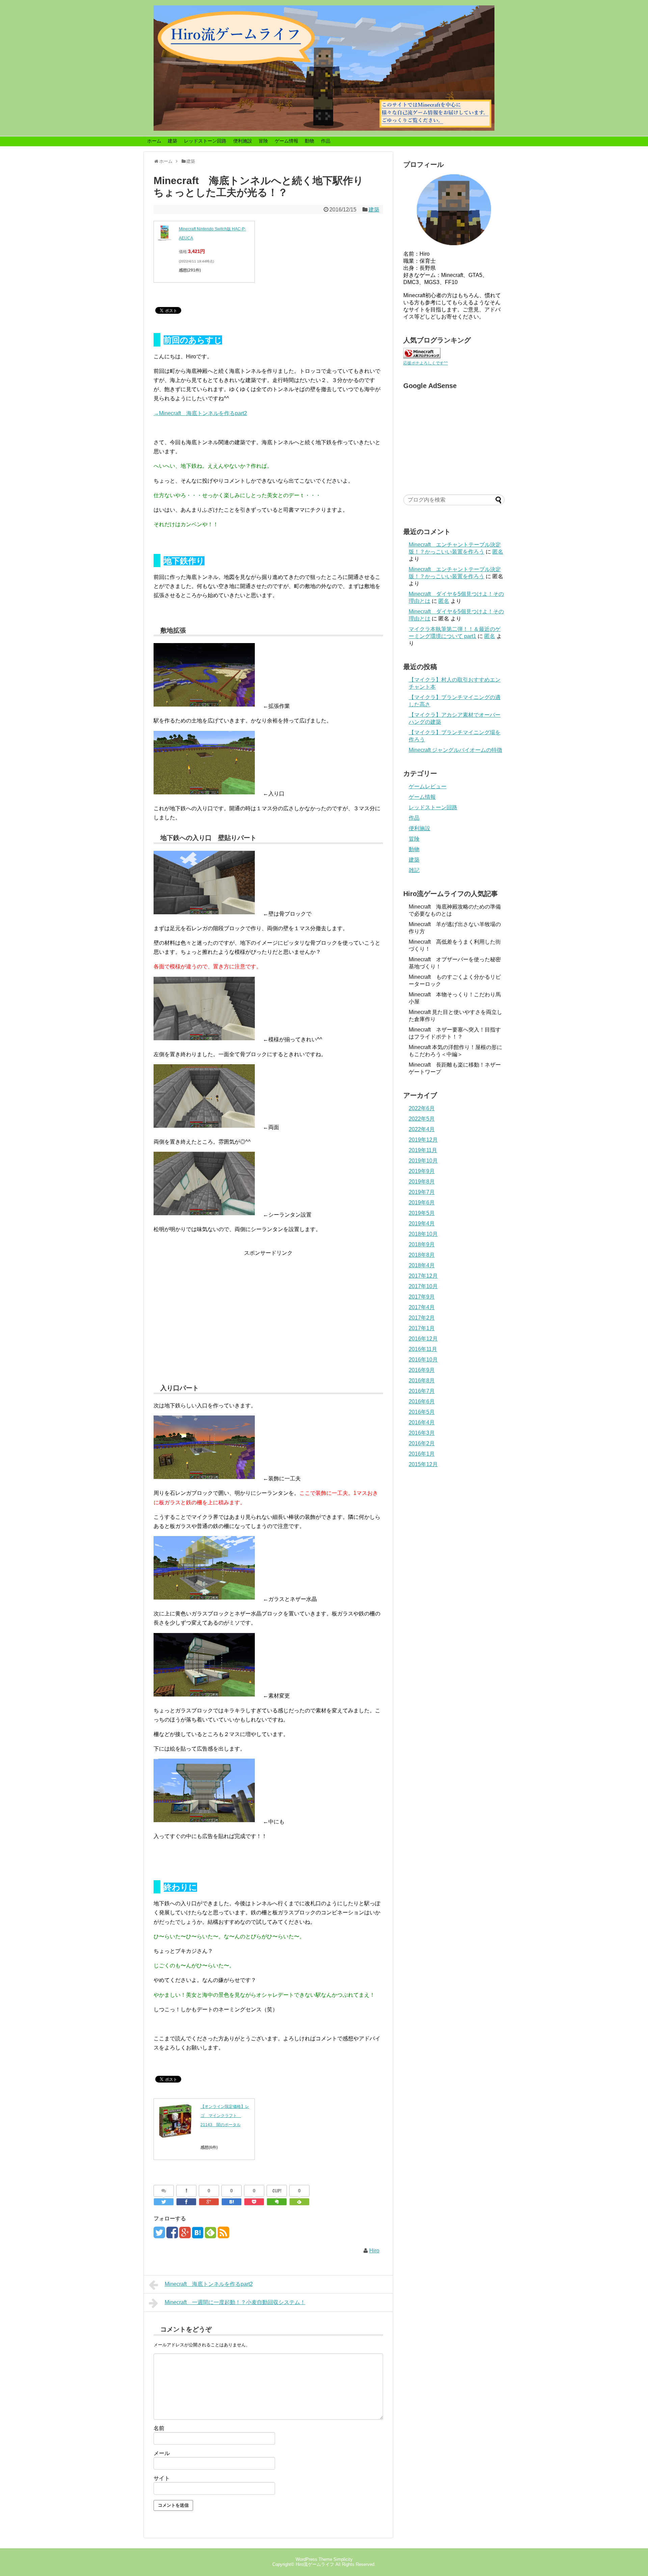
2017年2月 (422, 1318)
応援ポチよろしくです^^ (426, 363)
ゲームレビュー (428, 786)
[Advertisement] (268, 1318)
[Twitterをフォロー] (159, 2235)
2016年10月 (423, 1360)
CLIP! (277, 2191)
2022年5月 (422, 1119)
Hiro (374, 2251)
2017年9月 (422, 1297)
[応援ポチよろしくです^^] (422, 356)
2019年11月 (423, 1150)
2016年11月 (423, 1349)
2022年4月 (422, 1129)
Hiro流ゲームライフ (315, 2564)
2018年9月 (422, 1244)
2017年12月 (423, 1276)
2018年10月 (423, 1234)
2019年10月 (423, 1161)
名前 (159, 2428)
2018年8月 (422, 1255)
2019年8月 (422, 1182)
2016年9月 (422, 1370)
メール (162, 2453)
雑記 (414, 870)
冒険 (263, 141)
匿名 (498, 552)
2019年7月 (422, 1192)
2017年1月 (422, 1328)
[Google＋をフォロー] (185, 2235)
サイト (162, 2478)
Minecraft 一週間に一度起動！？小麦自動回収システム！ (235, 2302)
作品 (326, 141)
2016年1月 (422, 1454)
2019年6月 (422, 1203)
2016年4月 (422, 1422)
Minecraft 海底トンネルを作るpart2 (209, 2284)
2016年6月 (422, 1401)
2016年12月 (423, 1339)
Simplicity (343, 2559)
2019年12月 (423, 1140)
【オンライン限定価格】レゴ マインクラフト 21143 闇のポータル (225, 2116)
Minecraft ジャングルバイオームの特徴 (455, 750)
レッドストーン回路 (205, 141)
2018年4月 (422, 1265)
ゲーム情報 (287, 141)
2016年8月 (422, 1381)
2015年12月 (423, 1464)
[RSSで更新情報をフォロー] (223, 2235)
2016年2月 (422, 1443)
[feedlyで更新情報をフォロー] (210, 2235)
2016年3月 (422, 1433)
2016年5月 (422, 1412)
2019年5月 (422, 1213)
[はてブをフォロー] (198, 2235)
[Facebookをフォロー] (172, 2235)
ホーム (154, 141)
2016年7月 (422, 1391)
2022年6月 (422, 1108)
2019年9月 (422, 1171)
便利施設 (243, 141)
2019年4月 (422, 1223)
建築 (172, 141)
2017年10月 (423, 1286)
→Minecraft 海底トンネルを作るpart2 (200, 413)
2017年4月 (422, 1307)
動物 (309, 141)
